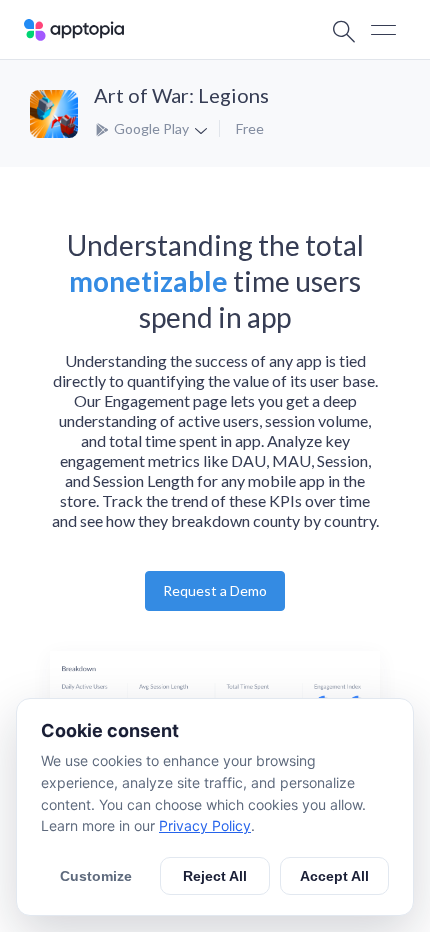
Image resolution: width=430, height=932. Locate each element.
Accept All (334, 876)
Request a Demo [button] (215, 590)
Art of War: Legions (181, 95)
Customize (96, 876)
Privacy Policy (205, 825)
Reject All (215, 876)
